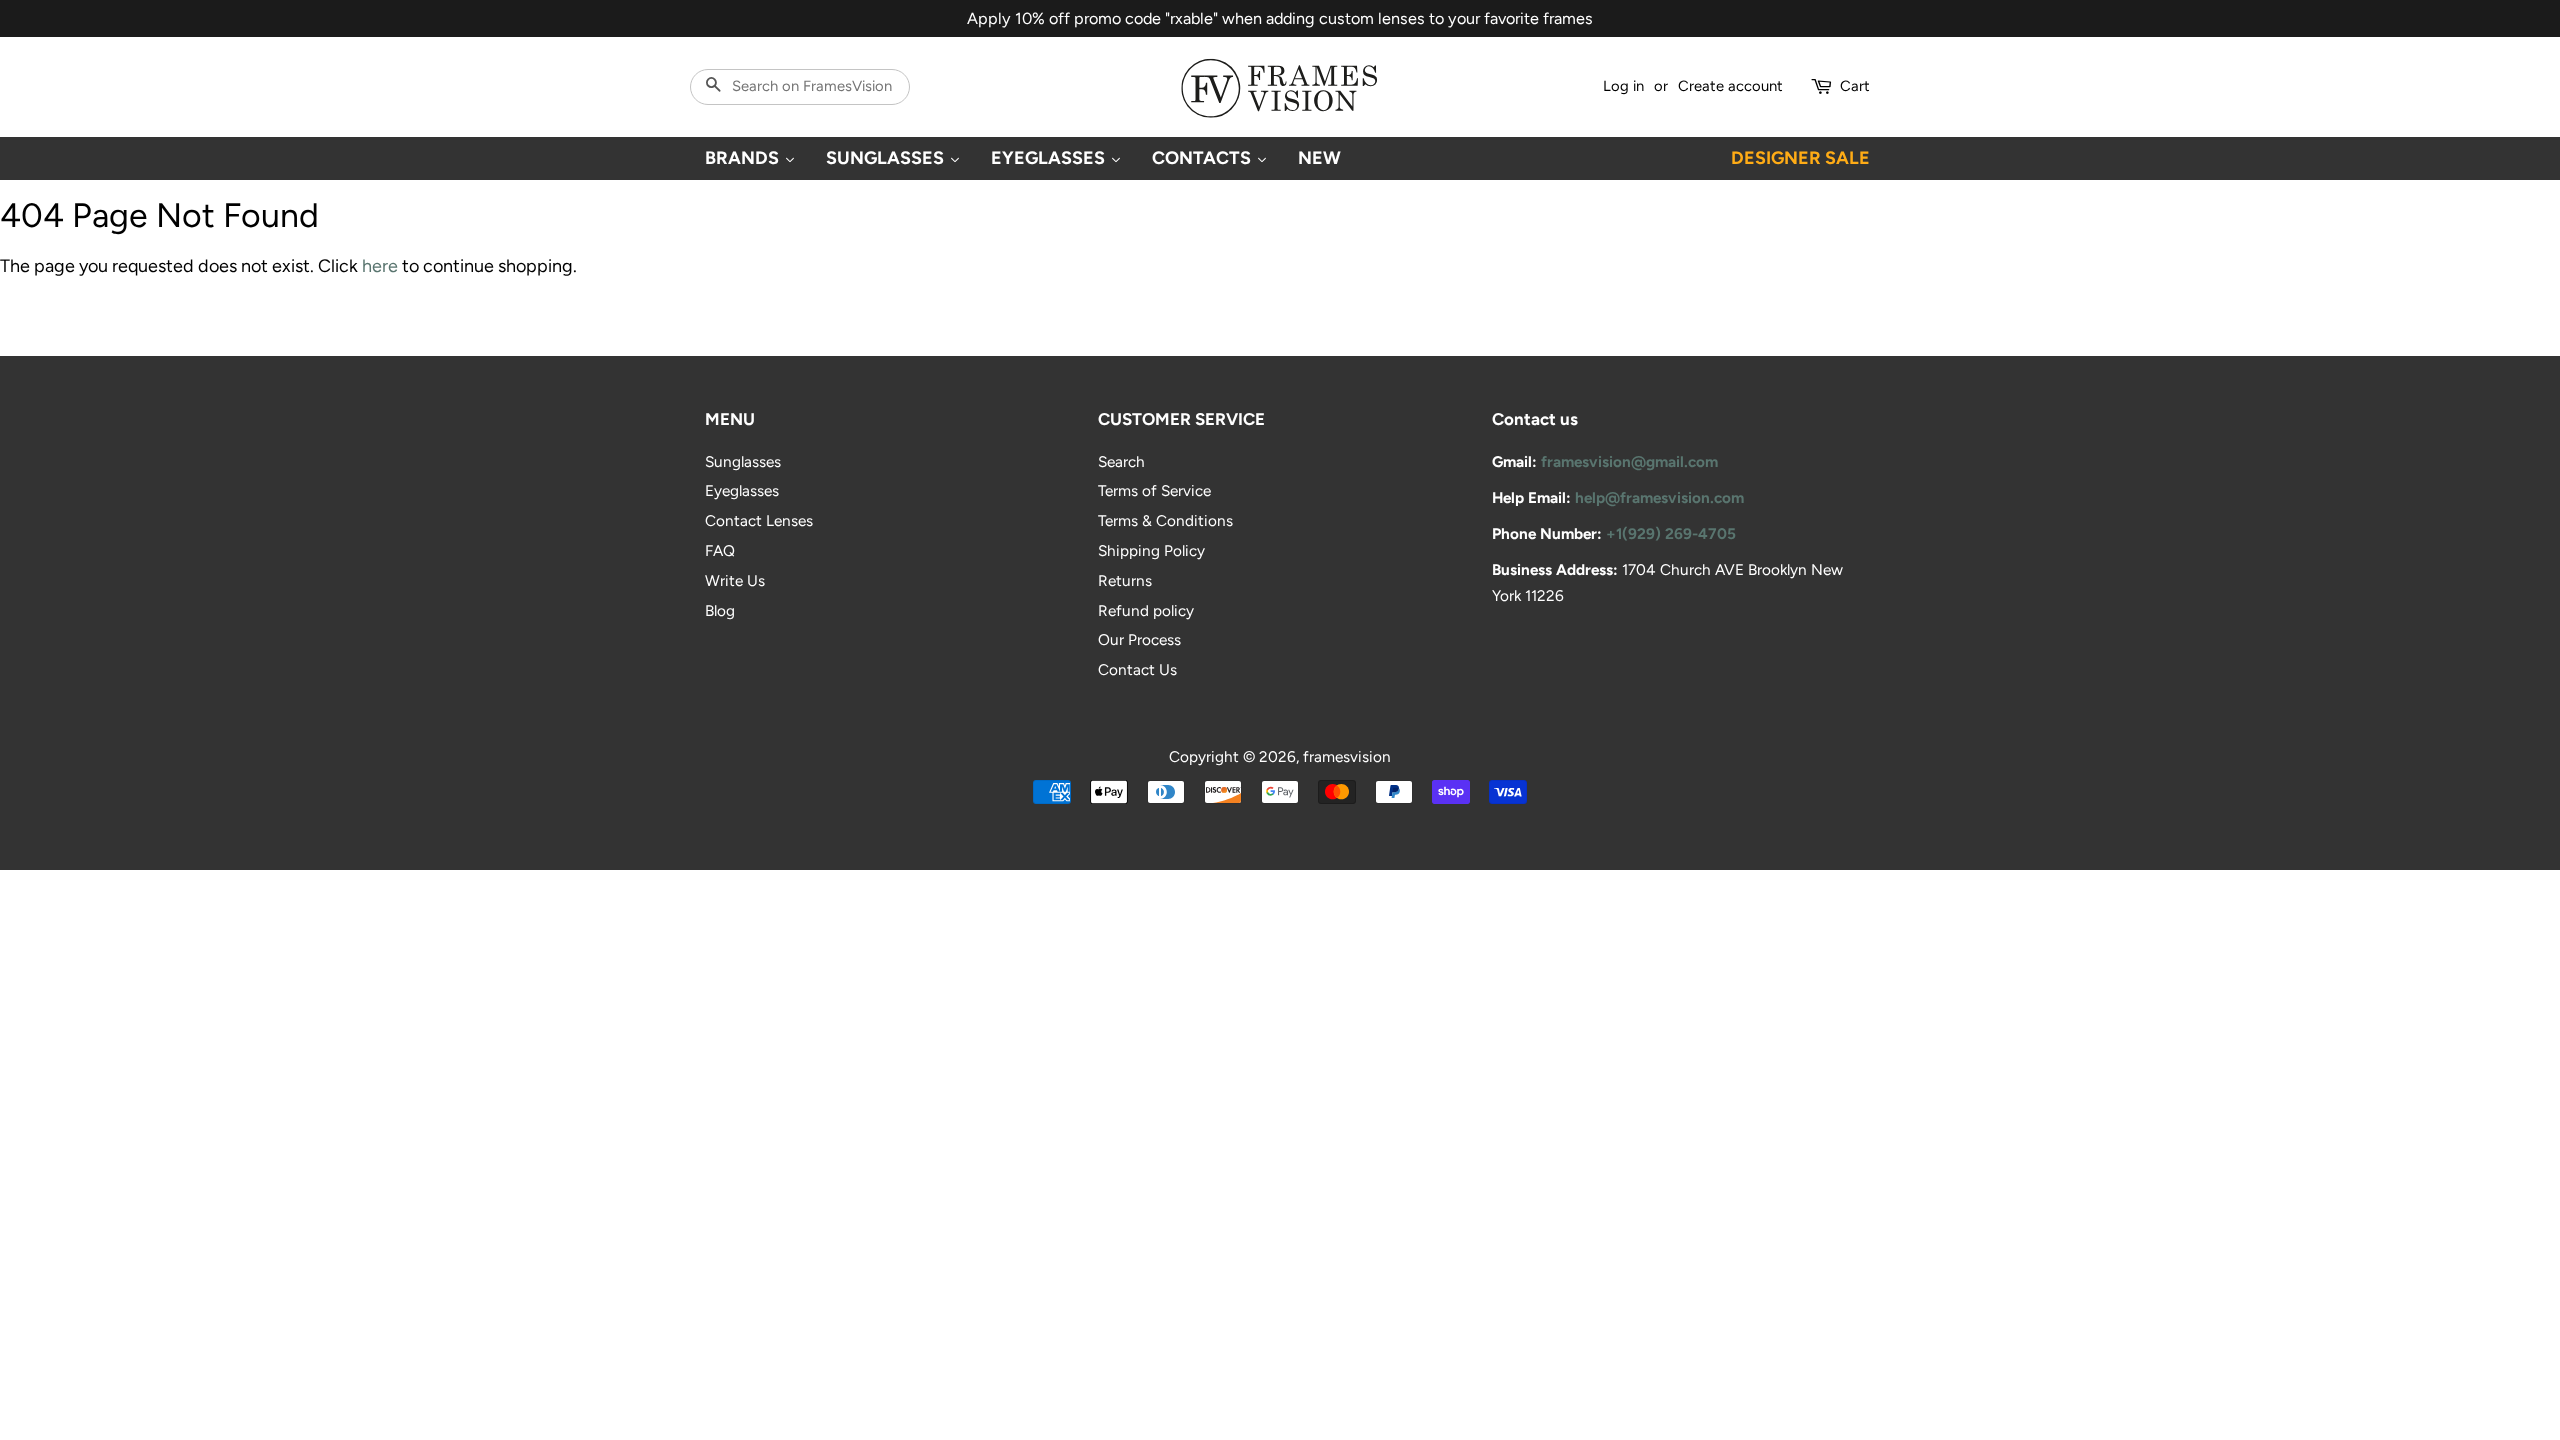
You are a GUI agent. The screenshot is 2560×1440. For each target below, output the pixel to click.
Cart (1855, 86)
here (380, 266)
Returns (1125, 580)
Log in (1623, 86)
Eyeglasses (742, 490)
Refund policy (1146, 610)
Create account (1730, 86)
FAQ (720, 550)
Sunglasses (743, 461)
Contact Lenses (759, 520)
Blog (720, 610)
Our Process (1139, 639)
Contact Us (1137, 669)
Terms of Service (1154, 490)
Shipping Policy (1151, 550)
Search (1121, 461)
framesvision (1347, 756)
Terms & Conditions (1165, 520)
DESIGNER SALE (1800, 158)
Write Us (735, 580)
